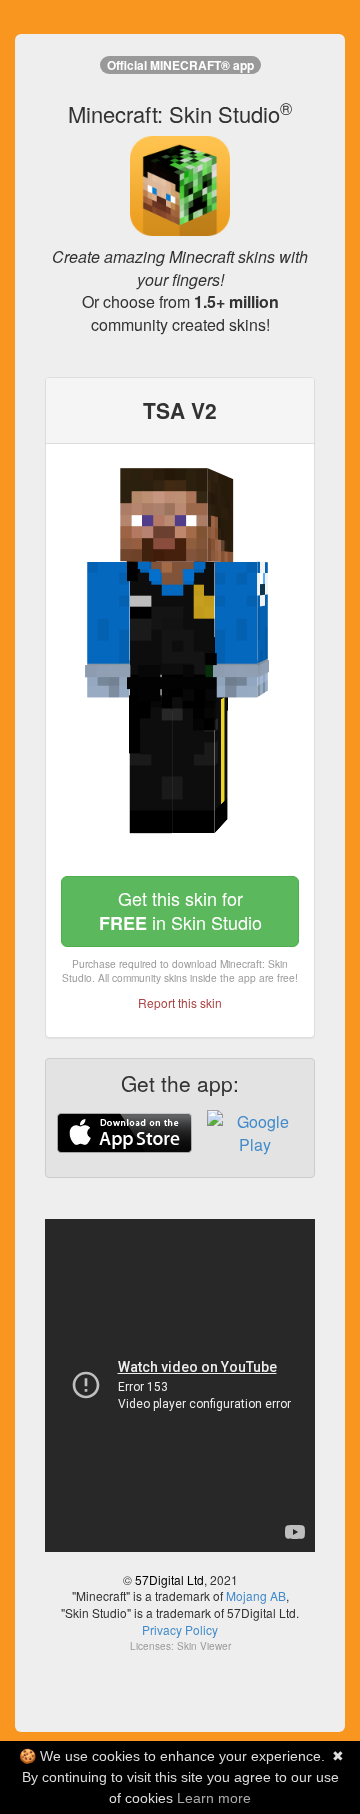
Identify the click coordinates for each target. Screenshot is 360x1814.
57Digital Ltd (169, 1579)
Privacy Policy (180, 1629)
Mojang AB (256, 1595)
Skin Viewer (204, 1646)
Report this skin (180, 1002)
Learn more (214, 1798)
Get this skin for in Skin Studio (180, 910)
